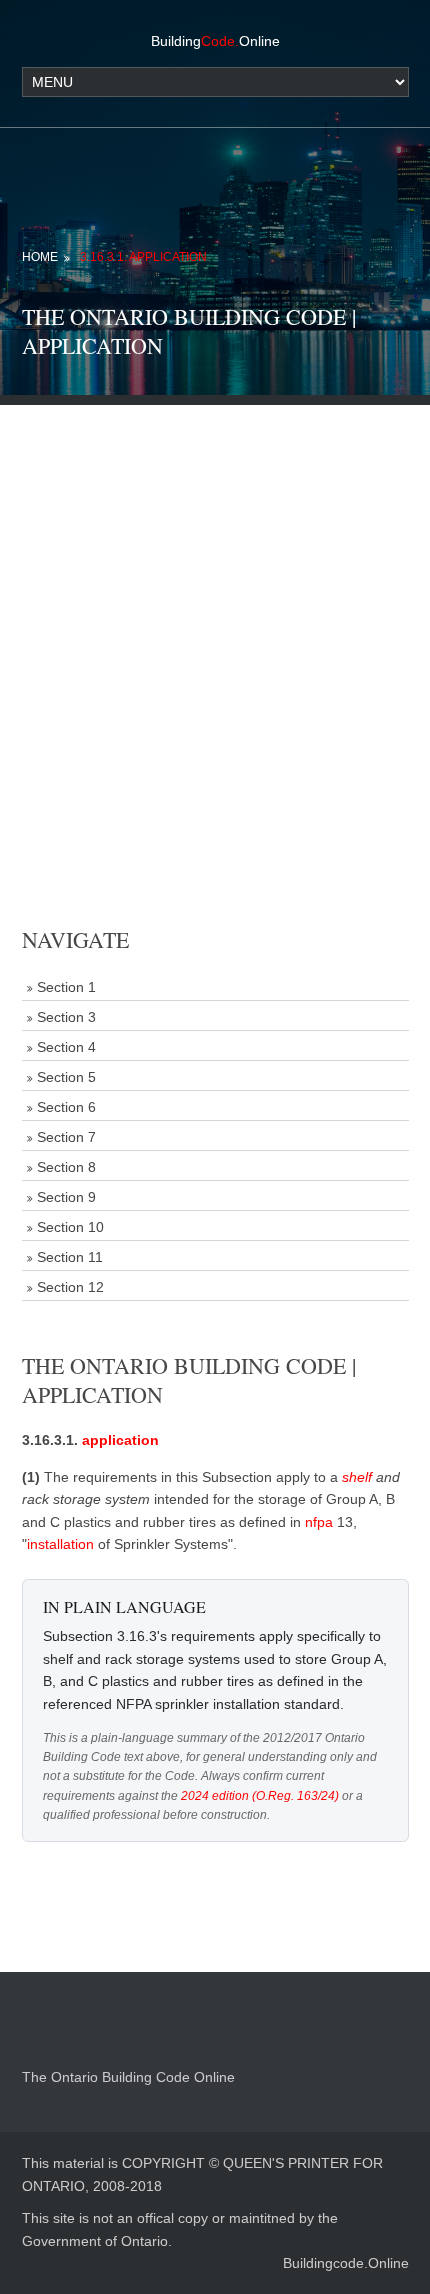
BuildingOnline (215, 41)
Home (40, 257)
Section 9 (66, 1197)
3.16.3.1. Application (143, 257)
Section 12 (70, 1287)
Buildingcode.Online (346, 2263)
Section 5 (66, 1077)
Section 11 (70, 1257)
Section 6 (66, 1107)
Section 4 (66, 1047)
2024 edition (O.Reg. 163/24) (260, 1796)
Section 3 (66, 1017)
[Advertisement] (215, 620)
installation (60, 1544)
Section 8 (66, 1167)
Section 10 (70, 1227)
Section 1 (66, 987)
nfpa (319, 1522)
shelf (357, 1477)
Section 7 (66, 1137)
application (120, 1440)
